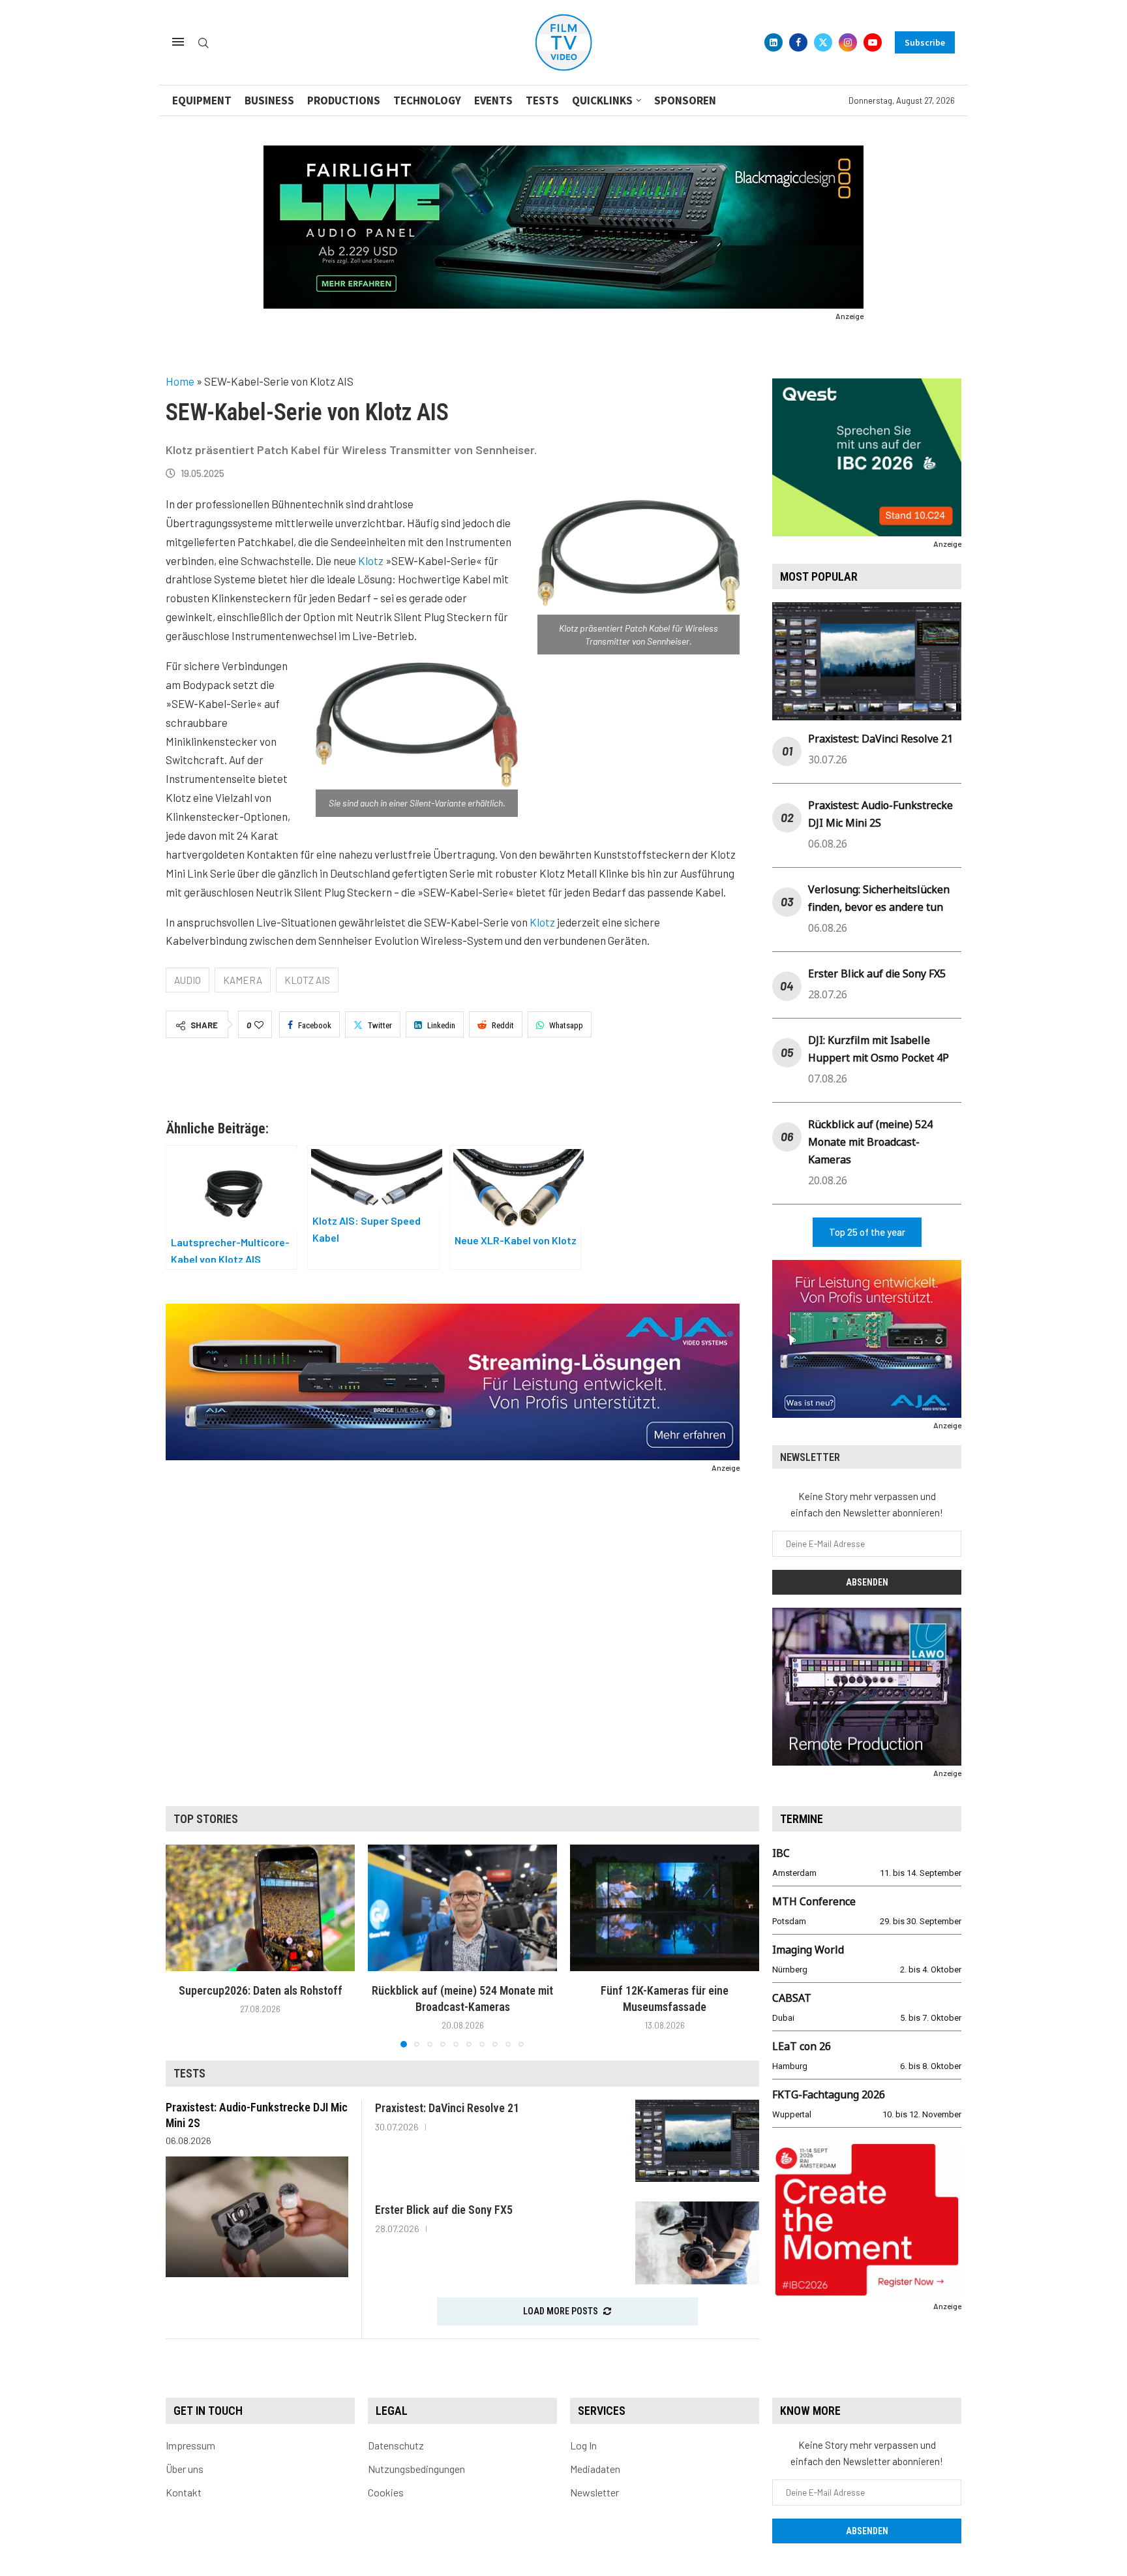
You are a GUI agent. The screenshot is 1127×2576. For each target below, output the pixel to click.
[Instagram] (848, 42)
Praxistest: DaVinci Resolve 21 (880, 739)
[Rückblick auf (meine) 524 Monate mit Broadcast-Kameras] (462, 1908)
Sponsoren (685, 100)
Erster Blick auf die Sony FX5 (877, 974)
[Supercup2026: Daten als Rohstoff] (260, 1908)
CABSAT (792, 1998)
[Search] (203, 43)
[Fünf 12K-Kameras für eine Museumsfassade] (665, 1908)
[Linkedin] (774, 42)
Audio (188, 980)
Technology (427, 100)
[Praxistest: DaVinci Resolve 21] (697, 2141)
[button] (183, 1946)
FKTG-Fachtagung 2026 (829, 2094)
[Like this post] (259, 1025)
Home (180, 381)
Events (493, 100)
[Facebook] (798, 42)
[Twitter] (823, 42)
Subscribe (925, 42)
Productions (344, 100)
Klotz (371, 560)
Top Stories (206, 1819)
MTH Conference (814, 1901)
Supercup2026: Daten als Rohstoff (261, 1990)
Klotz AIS (307, 980)
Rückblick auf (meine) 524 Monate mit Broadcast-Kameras (870, 1142)
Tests (542, 100)
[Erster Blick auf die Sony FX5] (697, 2243)
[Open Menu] (178, 42)
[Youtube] (873, 42)
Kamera (243, 980)
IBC (781, 1853)
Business (269, 100)
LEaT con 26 (802, 2046)
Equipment (202, 100)
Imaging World (808, 1950)
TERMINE (802, 1819)
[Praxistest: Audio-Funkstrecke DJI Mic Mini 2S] (257, 2216)
